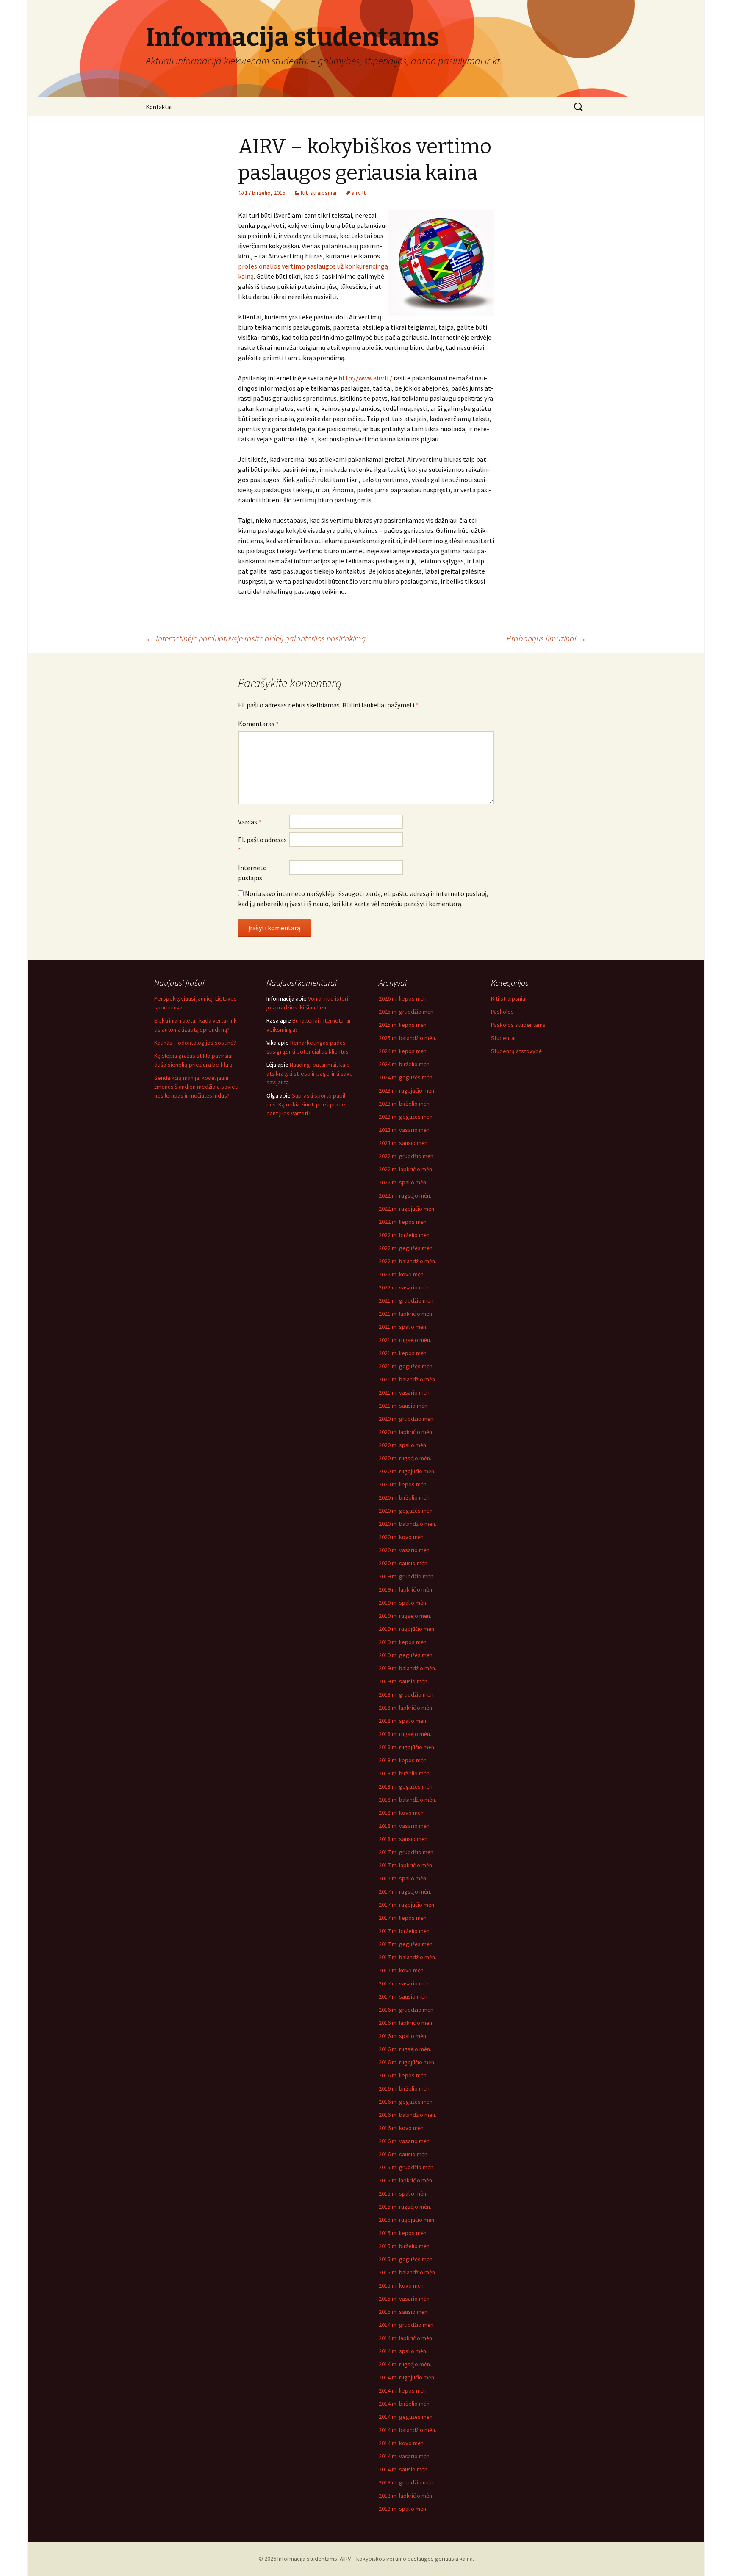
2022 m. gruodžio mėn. (407, 1156)
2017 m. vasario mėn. (405, 1983)
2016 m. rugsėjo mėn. (405, 2049)
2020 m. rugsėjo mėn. (405, 1458)
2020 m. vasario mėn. (405, 1550)
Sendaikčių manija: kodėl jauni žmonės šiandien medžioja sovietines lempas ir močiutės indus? (197, 1087)
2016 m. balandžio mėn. (408, 2115)
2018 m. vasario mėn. (405, 1826)
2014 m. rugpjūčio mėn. (407, 2377)
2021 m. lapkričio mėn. (406, 1314)
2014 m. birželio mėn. (405, 2404)
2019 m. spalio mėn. (403, 1603)
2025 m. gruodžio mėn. (407, 1012)
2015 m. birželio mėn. (405, 2246)
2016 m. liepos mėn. (403, 2075)
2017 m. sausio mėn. (404, 1996)
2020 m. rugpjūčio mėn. (407, 1471)
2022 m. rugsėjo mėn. (405, 1195)
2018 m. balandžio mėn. (408, 1800)
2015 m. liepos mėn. (403, 2233)
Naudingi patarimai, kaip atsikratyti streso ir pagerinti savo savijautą (310, 1073)
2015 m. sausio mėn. (404, 2312)
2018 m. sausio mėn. (404, 1839)
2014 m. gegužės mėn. (406, 2417)
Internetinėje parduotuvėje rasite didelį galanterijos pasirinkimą (256, 638)
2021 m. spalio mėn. (403, 1327)
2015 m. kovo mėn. (402, 2285)
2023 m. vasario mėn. (405, 1130)
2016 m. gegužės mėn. (406, 2102)
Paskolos (502, 1012)
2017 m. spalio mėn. (403, 1878)
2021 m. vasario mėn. (405, 1392)
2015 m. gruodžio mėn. (407, 2167)
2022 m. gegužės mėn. (406, 1248)
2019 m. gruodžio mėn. (407, 1576)
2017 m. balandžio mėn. (408, 1957)
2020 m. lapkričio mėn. (406, 1432)
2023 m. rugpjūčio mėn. (407, 1090)
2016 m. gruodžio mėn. (407, 2010)
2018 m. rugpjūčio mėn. (407, 1747)
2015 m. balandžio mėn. (408, 2272)
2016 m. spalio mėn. (403, 2036)
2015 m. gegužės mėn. (406, 2259)
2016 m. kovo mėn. (402, 2128)
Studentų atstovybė (516, 1051)
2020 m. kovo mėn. (402, 1537)
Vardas (250, 822)
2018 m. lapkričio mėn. (406, 1708)
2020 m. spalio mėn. (403, 1445)
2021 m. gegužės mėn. (406, 1366)
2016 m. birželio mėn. (405, 2088)
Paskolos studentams (518, 1025)
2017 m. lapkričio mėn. (406, 1865)
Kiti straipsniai (319, 193)
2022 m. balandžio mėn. (408, 1261)
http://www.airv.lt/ (365, 378)
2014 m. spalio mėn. (403, 2351)
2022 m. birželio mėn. (405, 1235)
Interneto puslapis (252, 873)
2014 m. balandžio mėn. (408, 2430)
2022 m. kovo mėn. (402, 1274)
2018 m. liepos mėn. (403, 1760)
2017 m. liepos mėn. (403, 1918)
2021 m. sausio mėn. (404, 1406)
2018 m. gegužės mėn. (406, 1786)
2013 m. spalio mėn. (403, 2509)
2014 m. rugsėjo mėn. (405, 2364)
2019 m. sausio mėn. (404, 1681)
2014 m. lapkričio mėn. (406, 2338)
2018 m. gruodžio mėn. (407, 1694)
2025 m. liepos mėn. (403, 1025)
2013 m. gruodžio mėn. (407, 2482)
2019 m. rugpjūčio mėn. (407, 1629)
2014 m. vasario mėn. (405, 2456)
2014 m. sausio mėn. (404, 2469)
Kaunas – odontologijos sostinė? (195, 1043)
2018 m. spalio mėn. (403, 1721)
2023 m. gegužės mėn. (406, 1117)
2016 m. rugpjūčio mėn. (407, 2062)
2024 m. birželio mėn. (405, 1064)
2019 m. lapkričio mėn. (406, 1589)
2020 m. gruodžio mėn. (407, 1419)
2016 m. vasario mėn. (405, 2141)
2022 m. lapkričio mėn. (406, 1169)
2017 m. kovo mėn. (402, 1970)
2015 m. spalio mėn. (403, 2193)
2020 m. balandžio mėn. (408, 1524)
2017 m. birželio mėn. (405, 1931)
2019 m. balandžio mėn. (408, 1668)
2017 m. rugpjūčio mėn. (407, 1905)
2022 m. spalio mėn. (403, 1182)
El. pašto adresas (262, 845)
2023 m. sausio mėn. (404, 1143)
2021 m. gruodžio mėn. (407, 1300)
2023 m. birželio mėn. (405, 1104)
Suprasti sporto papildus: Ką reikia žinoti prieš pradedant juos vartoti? (307, 1104)
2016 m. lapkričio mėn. (406, 2023)
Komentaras (258, 724)
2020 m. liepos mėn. (403, 1484)
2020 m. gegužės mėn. (406, 1511)
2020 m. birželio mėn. (405, 1497)
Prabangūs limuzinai (546, 638)
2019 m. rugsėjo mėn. (405, 1616)
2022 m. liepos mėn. (403, 1222)
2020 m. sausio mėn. (404, 1563)
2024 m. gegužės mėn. (406, 1077)
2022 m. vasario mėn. (405, 1287)
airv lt (359, 193)
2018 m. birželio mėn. (405, 1773)
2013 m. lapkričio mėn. (406, 2496)
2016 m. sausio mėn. (404, 2154)
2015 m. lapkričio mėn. (406, 2180)
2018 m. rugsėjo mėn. (405, 1734)
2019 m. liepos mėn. (403, 1642)
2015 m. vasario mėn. (405, 2299)
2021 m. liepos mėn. (403, 1353)
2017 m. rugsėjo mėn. (405, 1891)
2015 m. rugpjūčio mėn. (407, 2220)
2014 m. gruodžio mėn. (407, 2325)
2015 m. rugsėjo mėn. (405, 2207)
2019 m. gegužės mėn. (406, 1655)
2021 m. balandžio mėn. (408, 1379)
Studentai (503, 1038)
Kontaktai (159, 107)
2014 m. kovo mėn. (402, 2443)
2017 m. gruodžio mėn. (407, 1852)
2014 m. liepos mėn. (403, 2390)
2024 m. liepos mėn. (403, 1051)
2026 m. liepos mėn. (403, 998)
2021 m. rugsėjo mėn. (405, 1340)
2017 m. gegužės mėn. (406, 1944)
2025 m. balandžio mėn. (408, 1038)
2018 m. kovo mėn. (402, 1813)
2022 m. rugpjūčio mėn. (407, 1209)
